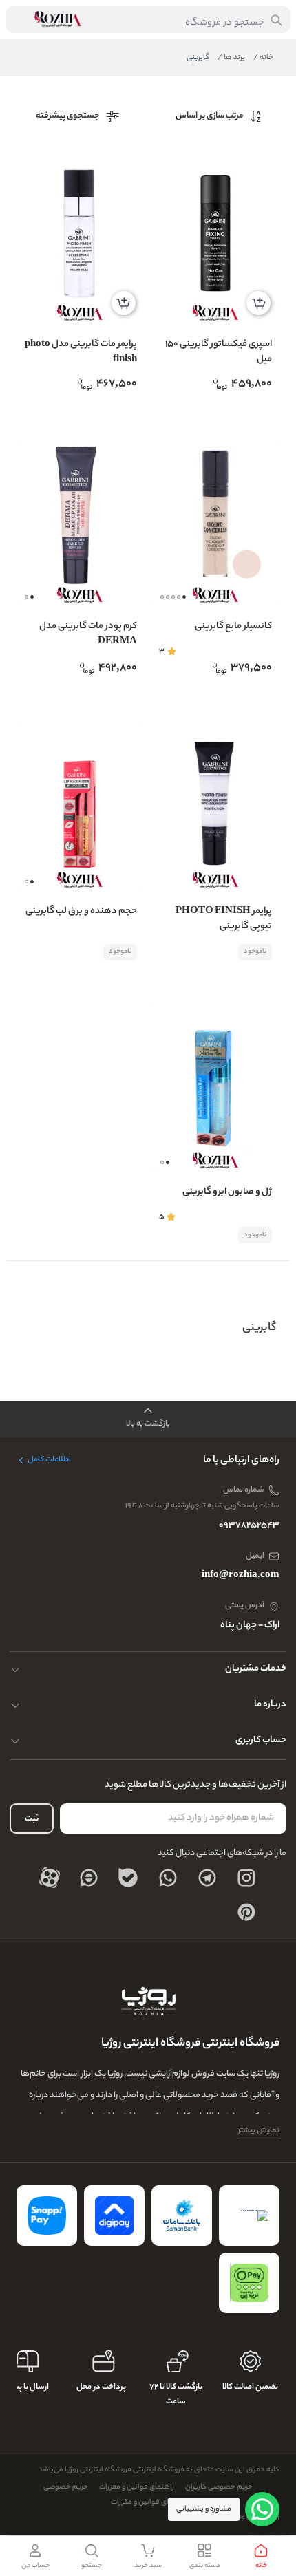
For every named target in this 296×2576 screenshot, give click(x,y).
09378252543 (249, 1526)
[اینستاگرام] (246, 1878)
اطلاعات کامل (49, 1460)
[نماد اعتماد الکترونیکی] (249, 2215)
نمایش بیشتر (259, 2131)
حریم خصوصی (66, 2487)
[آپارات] (50, 1878)
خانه (263, 58)
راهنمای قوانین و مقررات (137, 2487)
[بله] (128, 1878)
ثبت (32, 1819)
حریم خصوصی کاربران (219, 2487)
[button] (162, 597)
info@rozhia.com (241, 1575)
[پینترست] (246, 1912)
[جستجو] (276, 20)
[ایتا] (89, 1878)
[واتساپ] (168, 1878)
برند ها (231, 58)
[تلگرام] (207, 1878)
